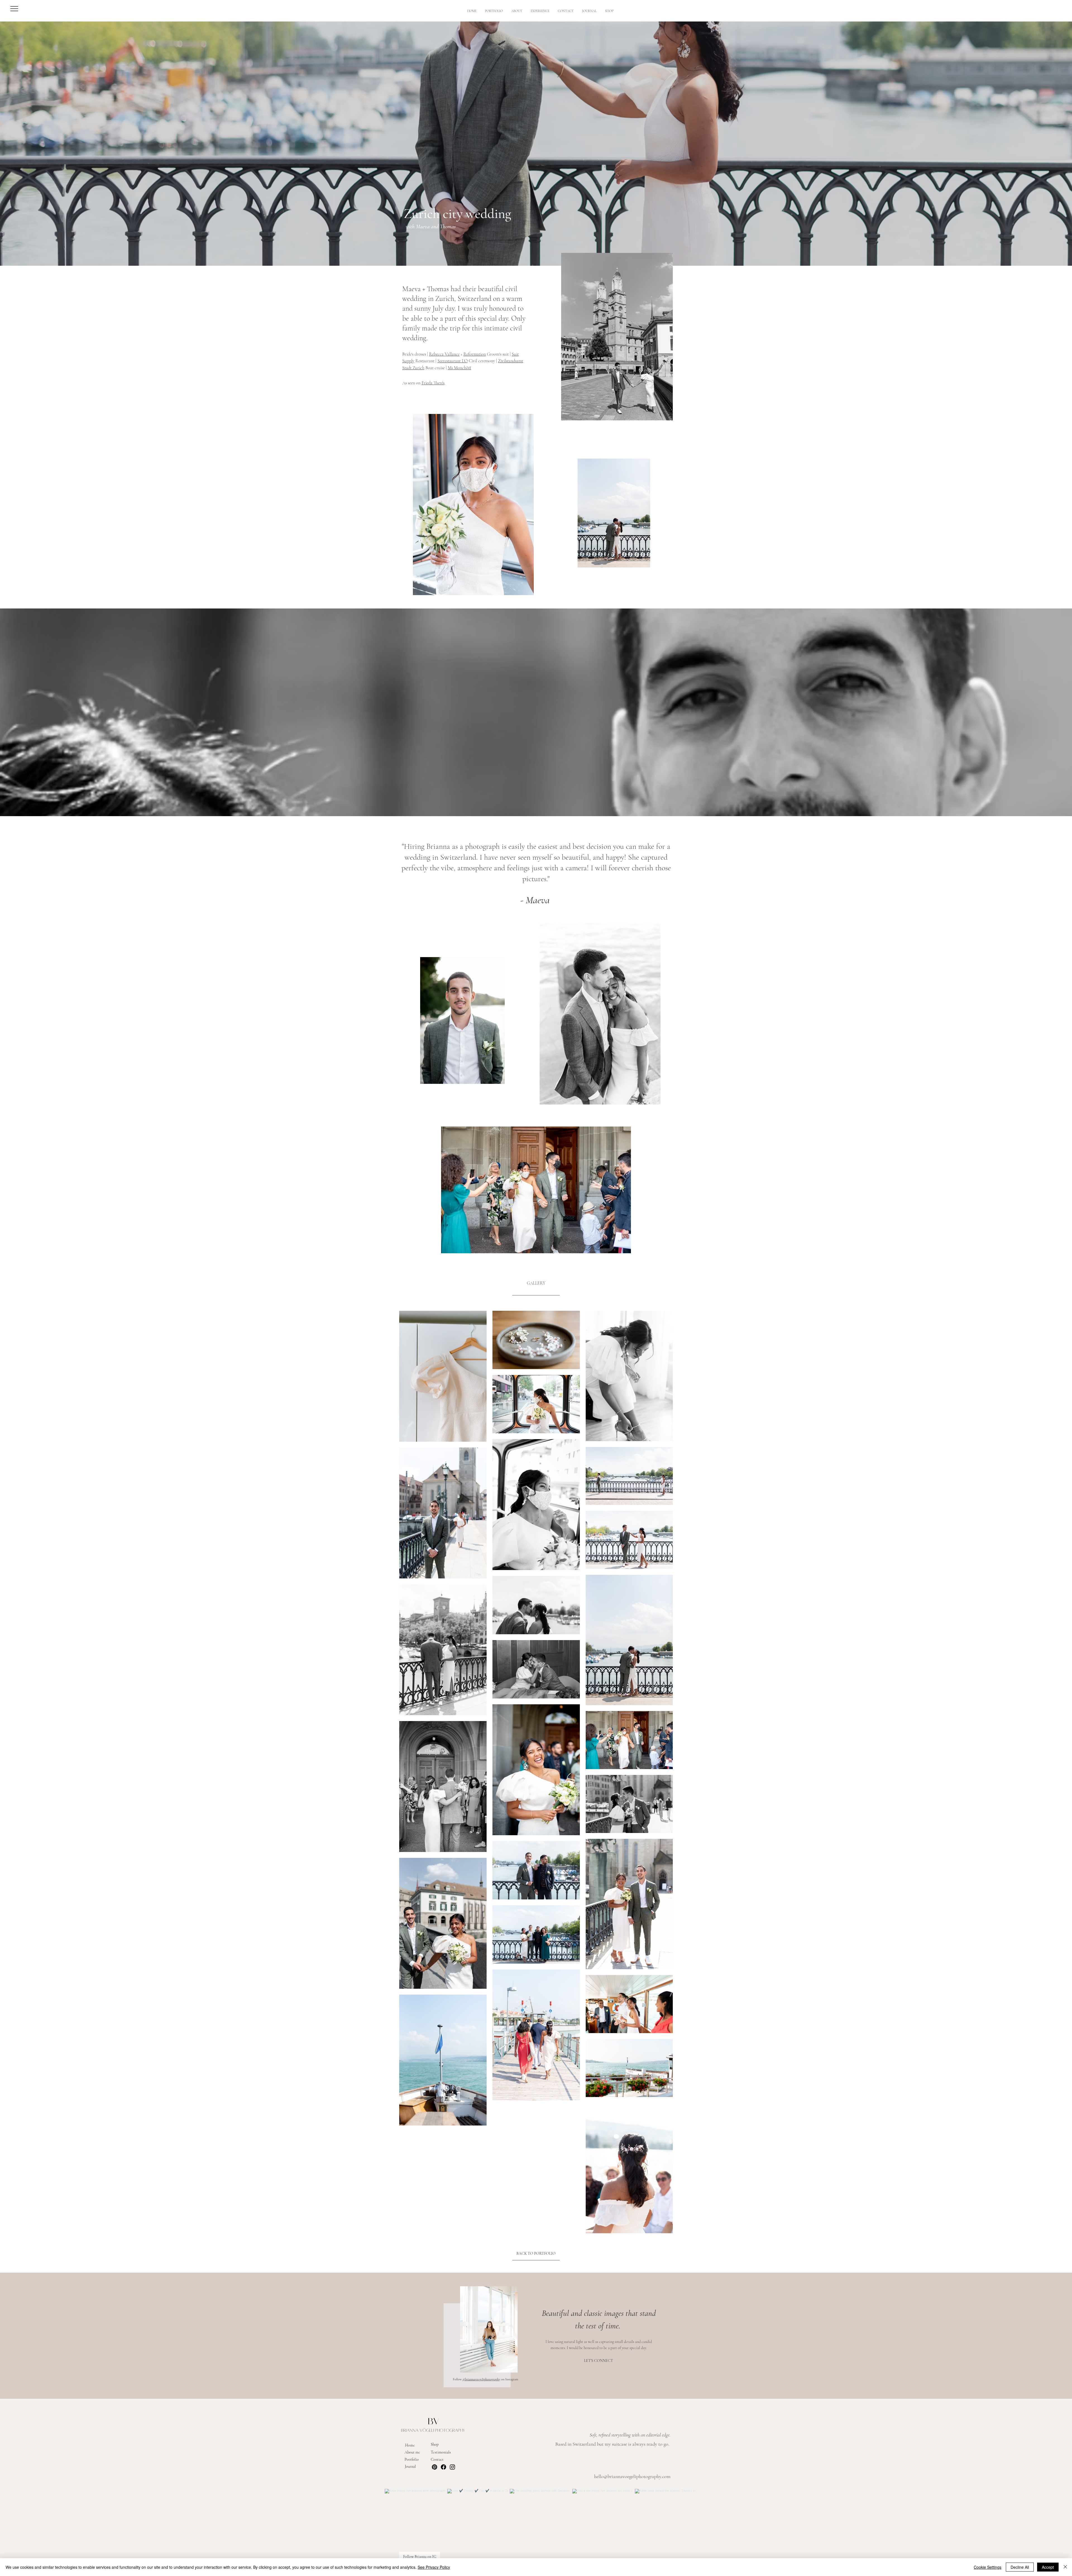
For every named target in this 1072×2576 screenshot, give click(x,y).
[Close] (1065, 2567)
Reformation (475, 354)
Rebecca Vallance (444, 354)
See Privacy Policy (434, 2567)
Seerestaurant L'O (453, 361)
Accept (1048, 2567)
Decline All (1020, 2567)
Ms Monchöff (460, 368)
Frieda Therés (433, 383)
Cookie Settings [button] (988, 2567)
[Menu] (14, 9)
